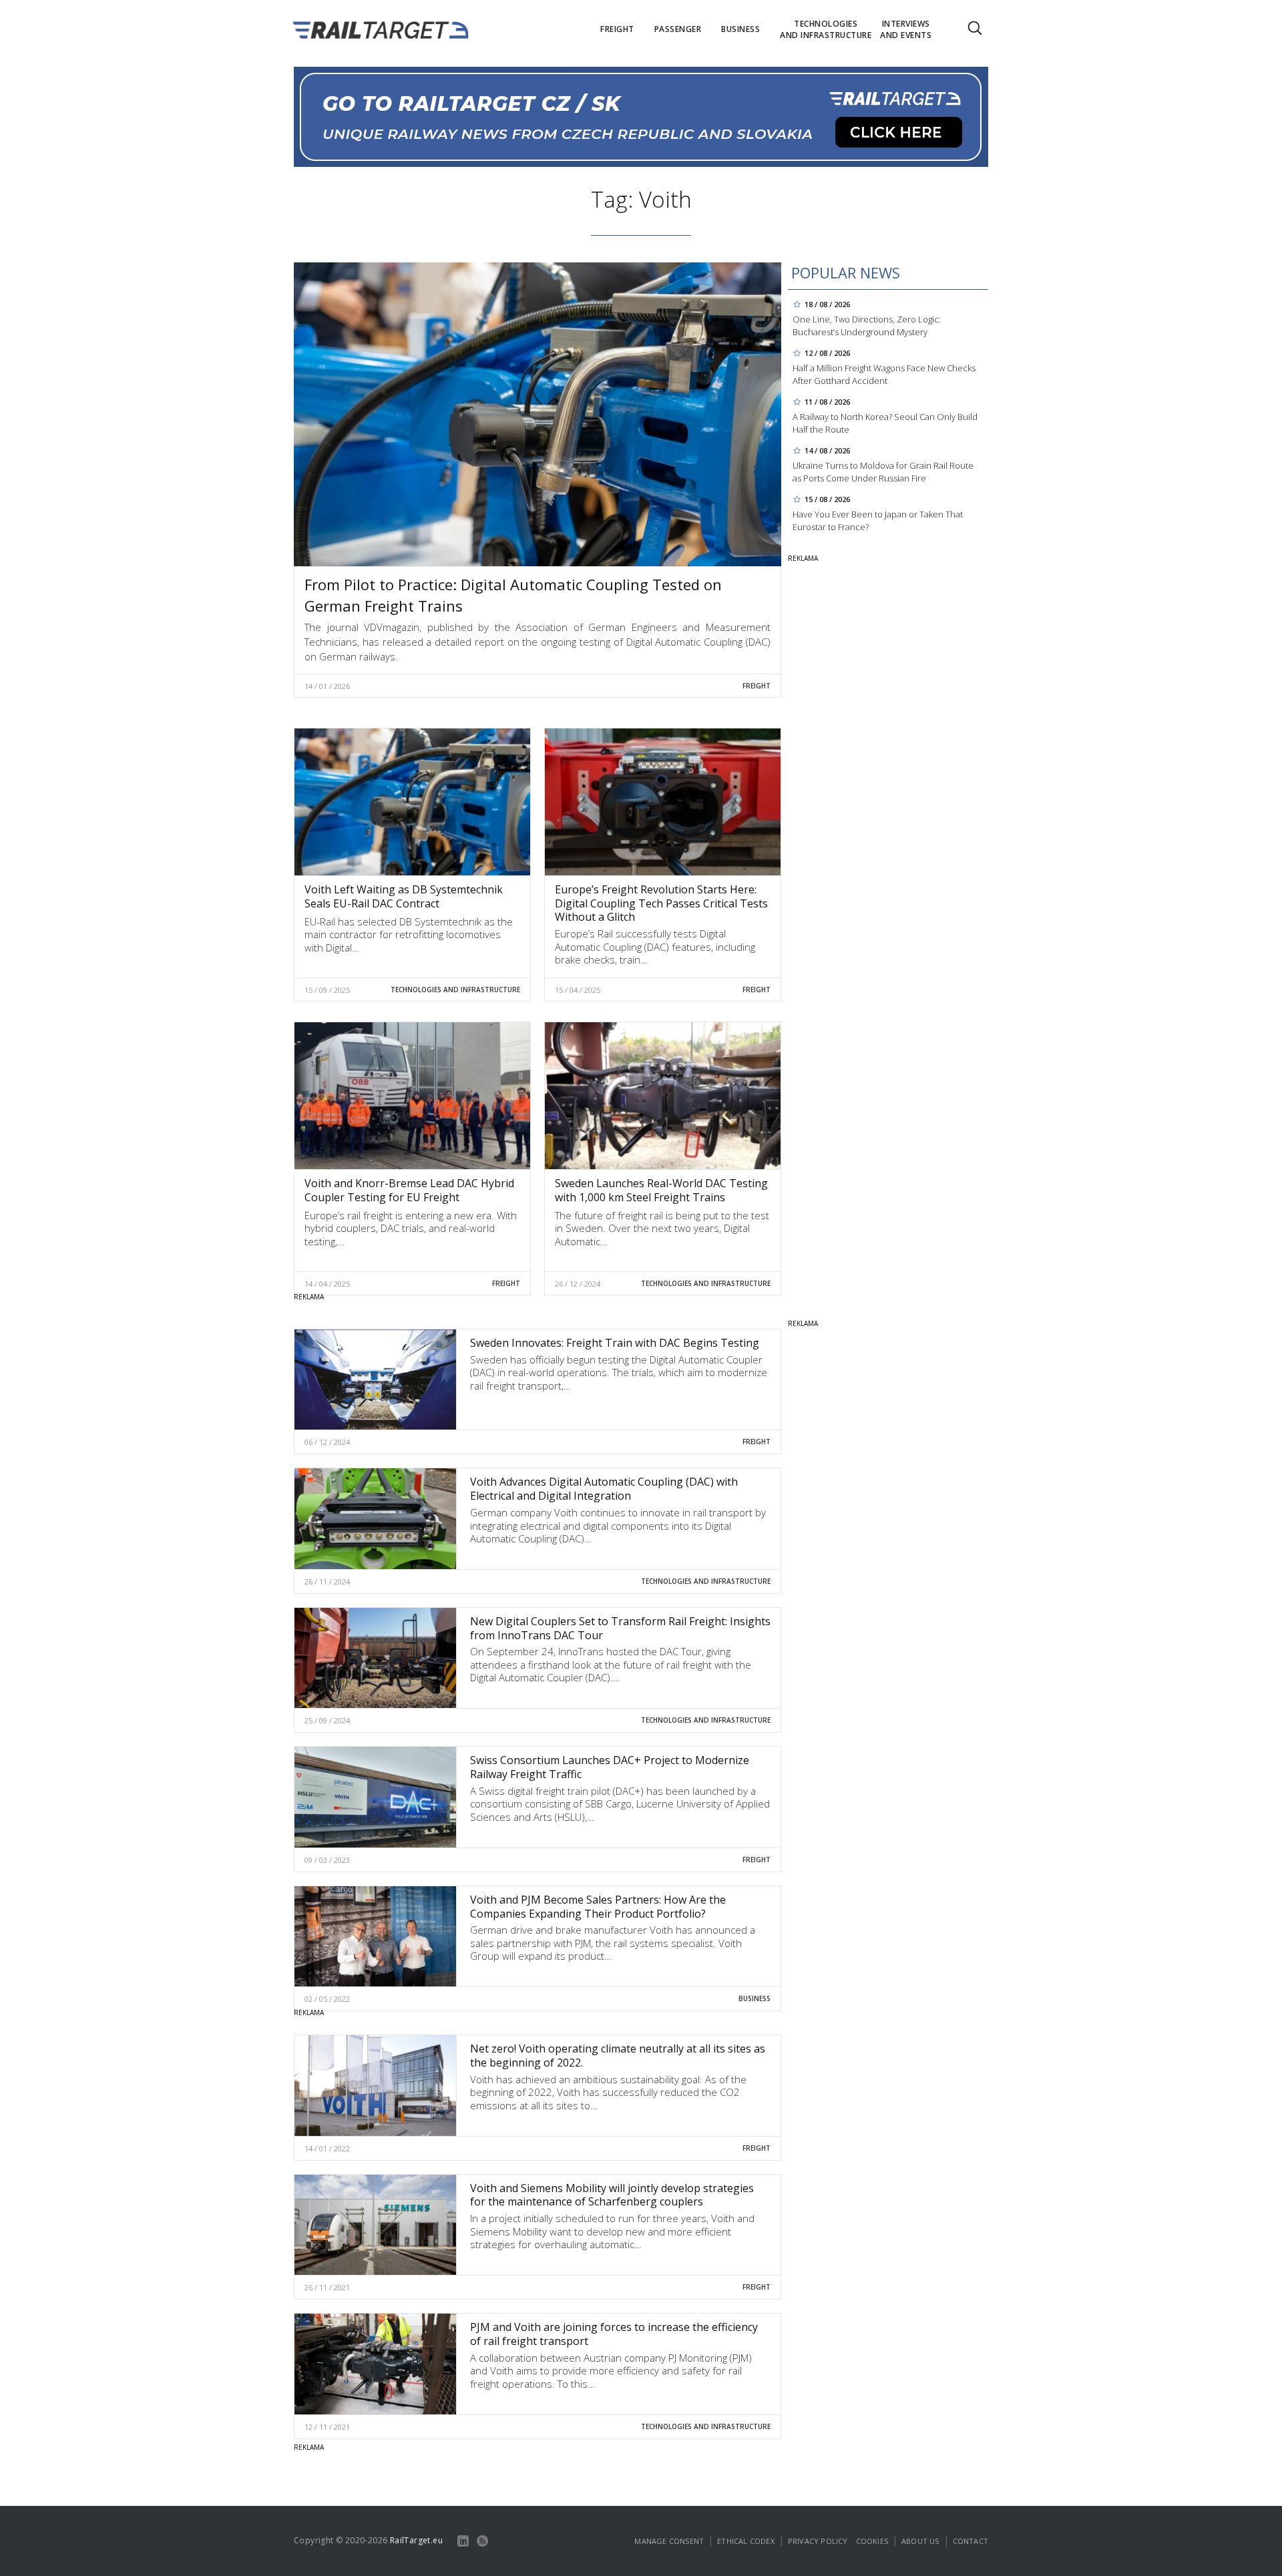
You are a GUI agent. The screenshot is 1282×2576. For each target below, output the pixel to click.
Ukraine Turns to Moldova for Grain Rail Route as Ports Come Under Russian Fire (883, 472)
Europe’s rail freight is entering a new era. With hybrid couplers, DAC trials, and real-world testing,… (411, 1228)
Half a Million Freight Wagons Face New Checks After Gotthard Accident (884, 374)
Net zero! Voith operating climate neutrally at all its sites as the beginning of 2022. (618, 2056)
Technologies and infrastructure (455, 990)
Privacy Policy (818, 2541)
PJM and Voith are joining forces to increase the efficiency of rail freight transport (614, 2334)
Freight (757, 686)
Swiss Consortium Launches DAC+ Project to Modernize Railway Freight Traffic (610, 1767)
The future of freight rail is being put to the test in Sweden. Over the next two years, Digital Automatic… (662, 1228)
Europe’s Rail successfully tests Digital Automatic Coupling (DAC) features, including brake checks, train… (655, 946)
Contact (971, 2541)
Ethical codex (746, 2541)
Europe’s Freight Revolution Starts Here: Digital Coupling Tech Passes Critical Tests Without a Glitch (661, 903)
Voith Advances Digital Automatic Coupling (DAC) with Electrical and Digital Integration (604, 1489)
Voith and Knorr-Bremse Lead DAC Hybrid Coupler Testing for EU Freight (409, 1190)
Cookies (872, 2541)
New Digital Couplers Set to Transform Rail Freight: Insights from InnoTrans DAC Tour (620, 1628)
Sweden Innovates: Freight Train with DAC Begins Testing (615, 1343)
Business (755, 1998)
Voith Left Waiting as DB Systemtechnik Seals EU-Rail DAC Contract (404, 896)
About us (920, 2541)
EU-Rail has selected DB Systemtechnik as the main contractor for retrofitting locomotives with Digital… (409, 934)
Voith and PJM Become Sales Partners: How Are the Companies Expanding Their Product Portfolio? (598, 1907)
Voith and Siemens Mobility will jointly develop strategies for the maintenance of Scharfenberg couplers (612, 2195)
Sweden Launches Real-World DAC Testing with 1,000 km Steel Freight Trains (661, 1190)
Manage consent (669, 2541)
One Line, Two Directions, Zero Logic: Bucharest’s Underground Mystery (867, 326)
